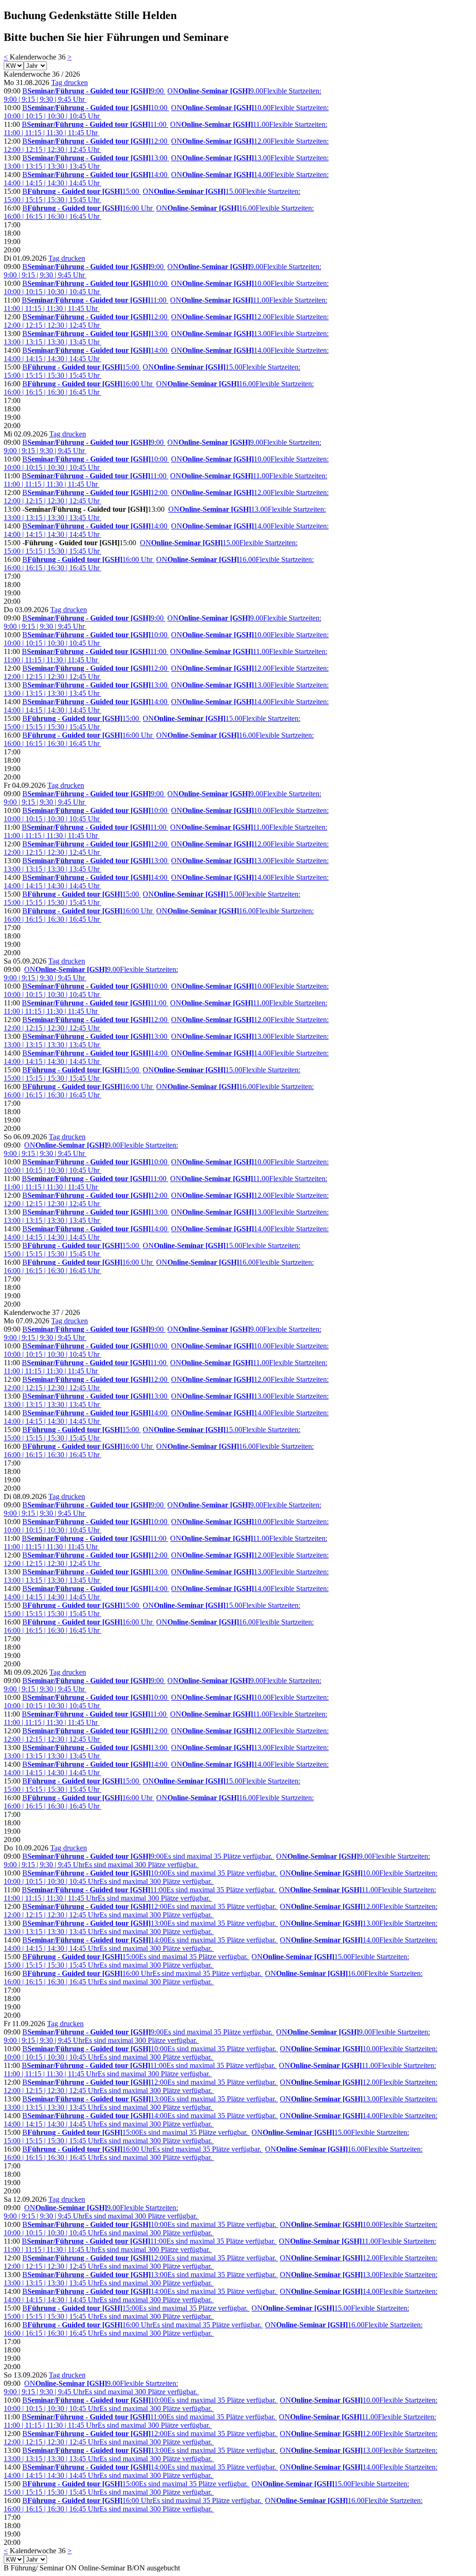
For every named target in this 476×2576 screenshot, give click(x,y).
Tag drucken (69, 83)
